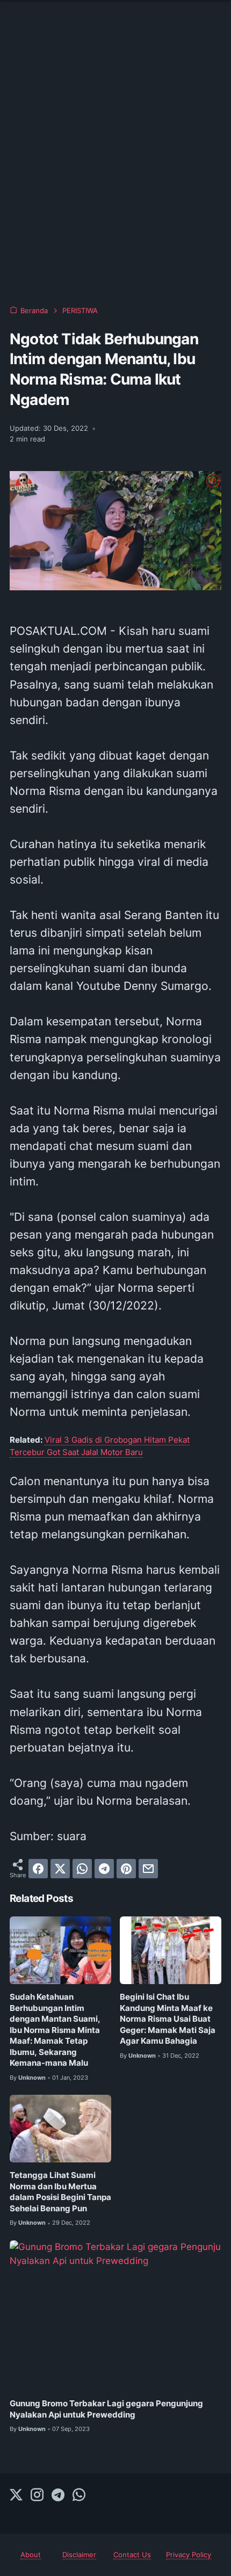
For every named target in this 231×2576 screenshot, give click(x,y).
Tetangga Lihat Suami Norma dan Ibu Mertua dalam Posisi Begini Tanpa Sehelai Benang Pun (60, 2192)
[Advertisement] (115, 169)
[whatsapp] (82, 1869)
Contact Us (132, 2555)
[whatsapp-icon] (79, 2495)
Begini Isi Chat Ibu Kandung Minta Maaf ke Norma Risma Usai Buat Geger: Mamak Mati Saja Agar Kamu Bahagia (168, 2019)
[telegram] (104, 1869)
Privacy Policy (189, 2555)
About (31, 2555)
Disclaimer (79, 2555)
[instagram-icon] (37, 2495)
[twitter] (60, 1869)
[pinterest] (126, 1869)
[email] (148, 1869)
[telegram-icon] (58, 2495)
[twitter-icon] (16, 2495)
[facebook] (38, 1869)
